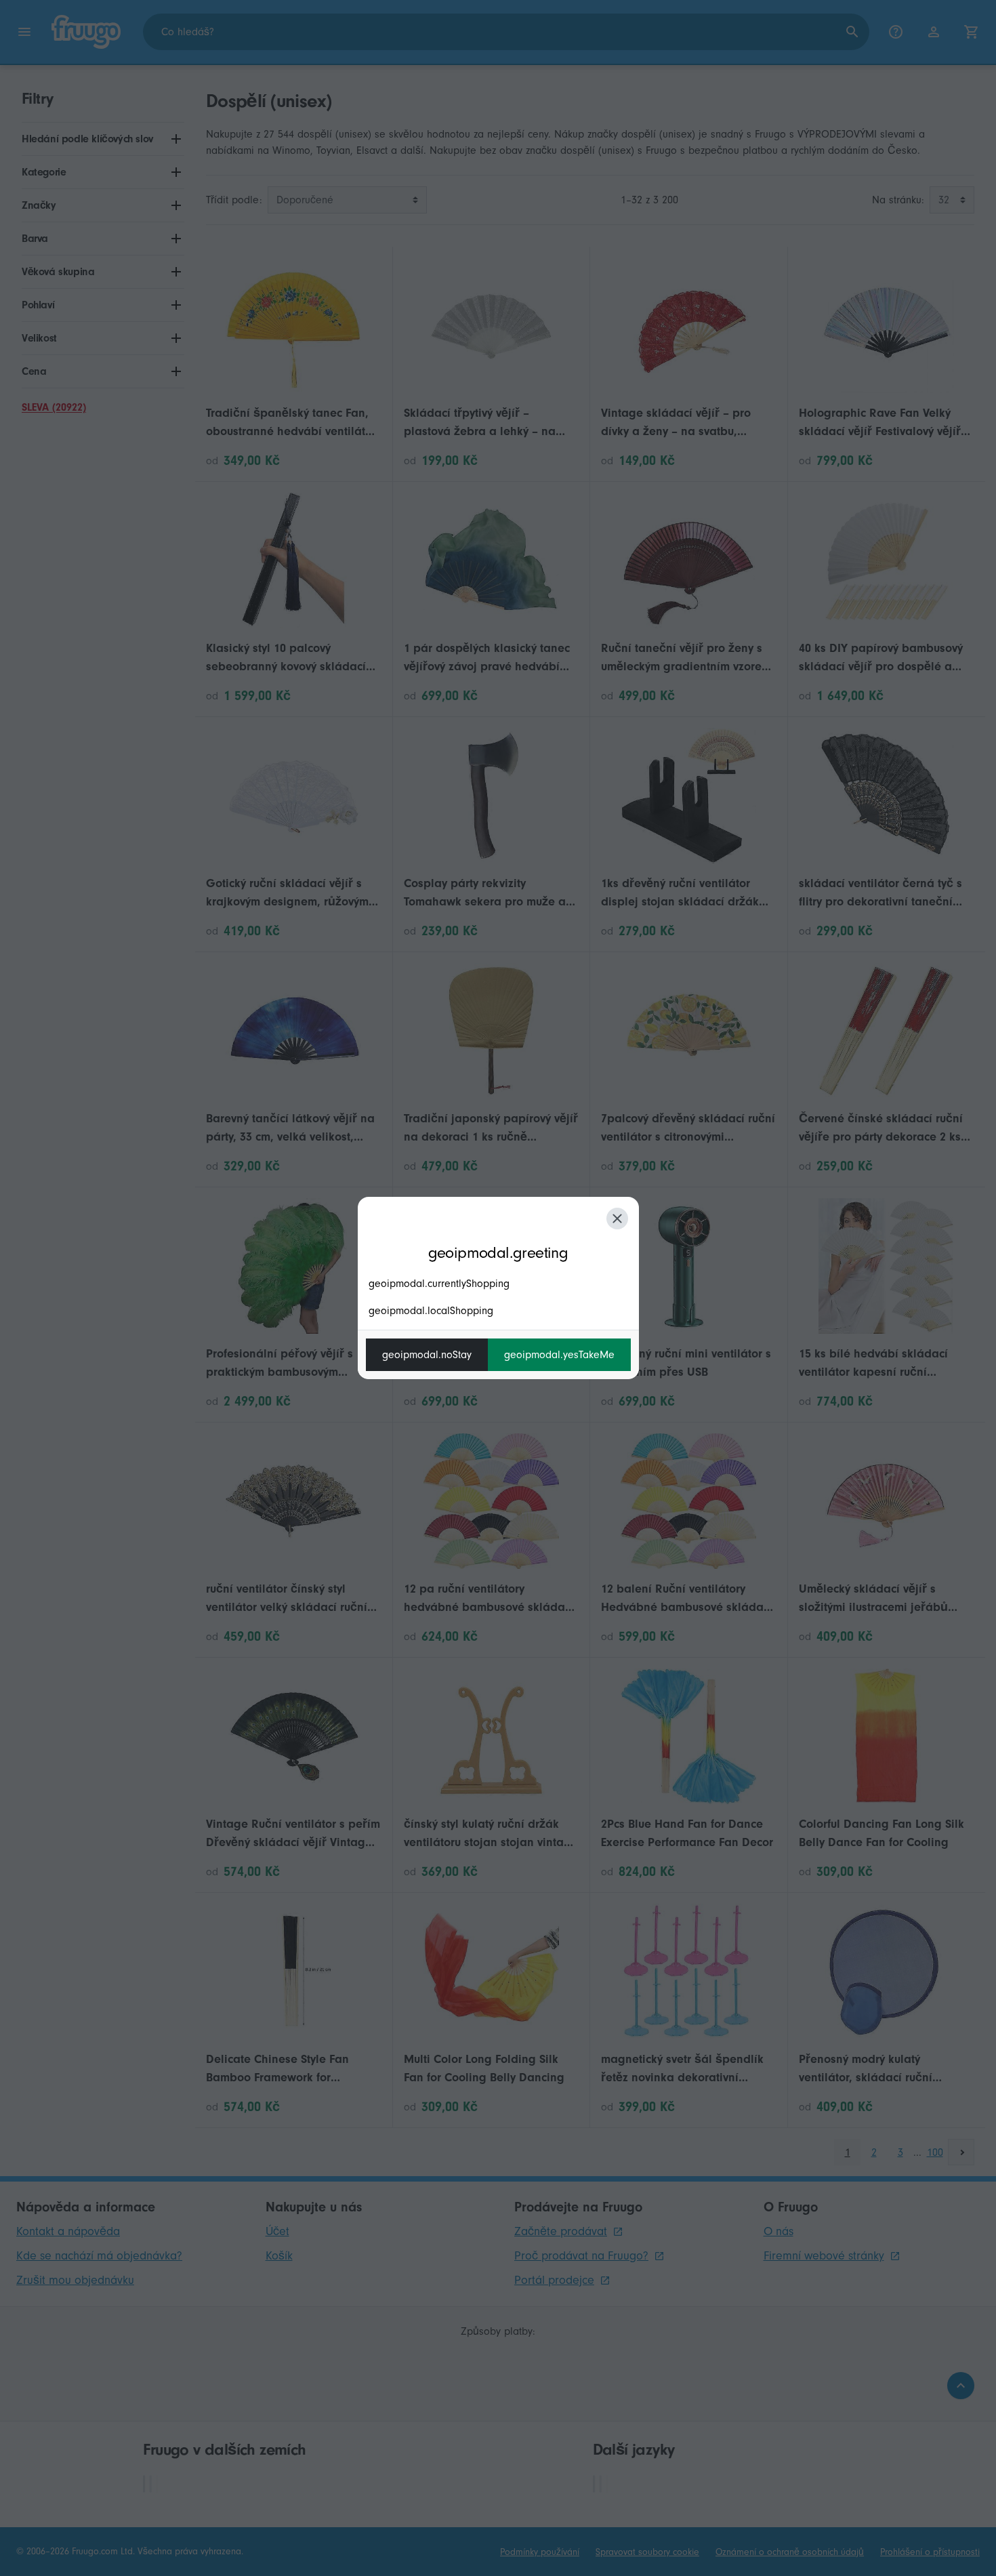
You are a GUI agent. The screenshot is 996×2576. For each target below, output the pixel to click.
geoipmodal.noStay (427, 1355)
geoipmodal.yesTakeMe (559, 1355)
